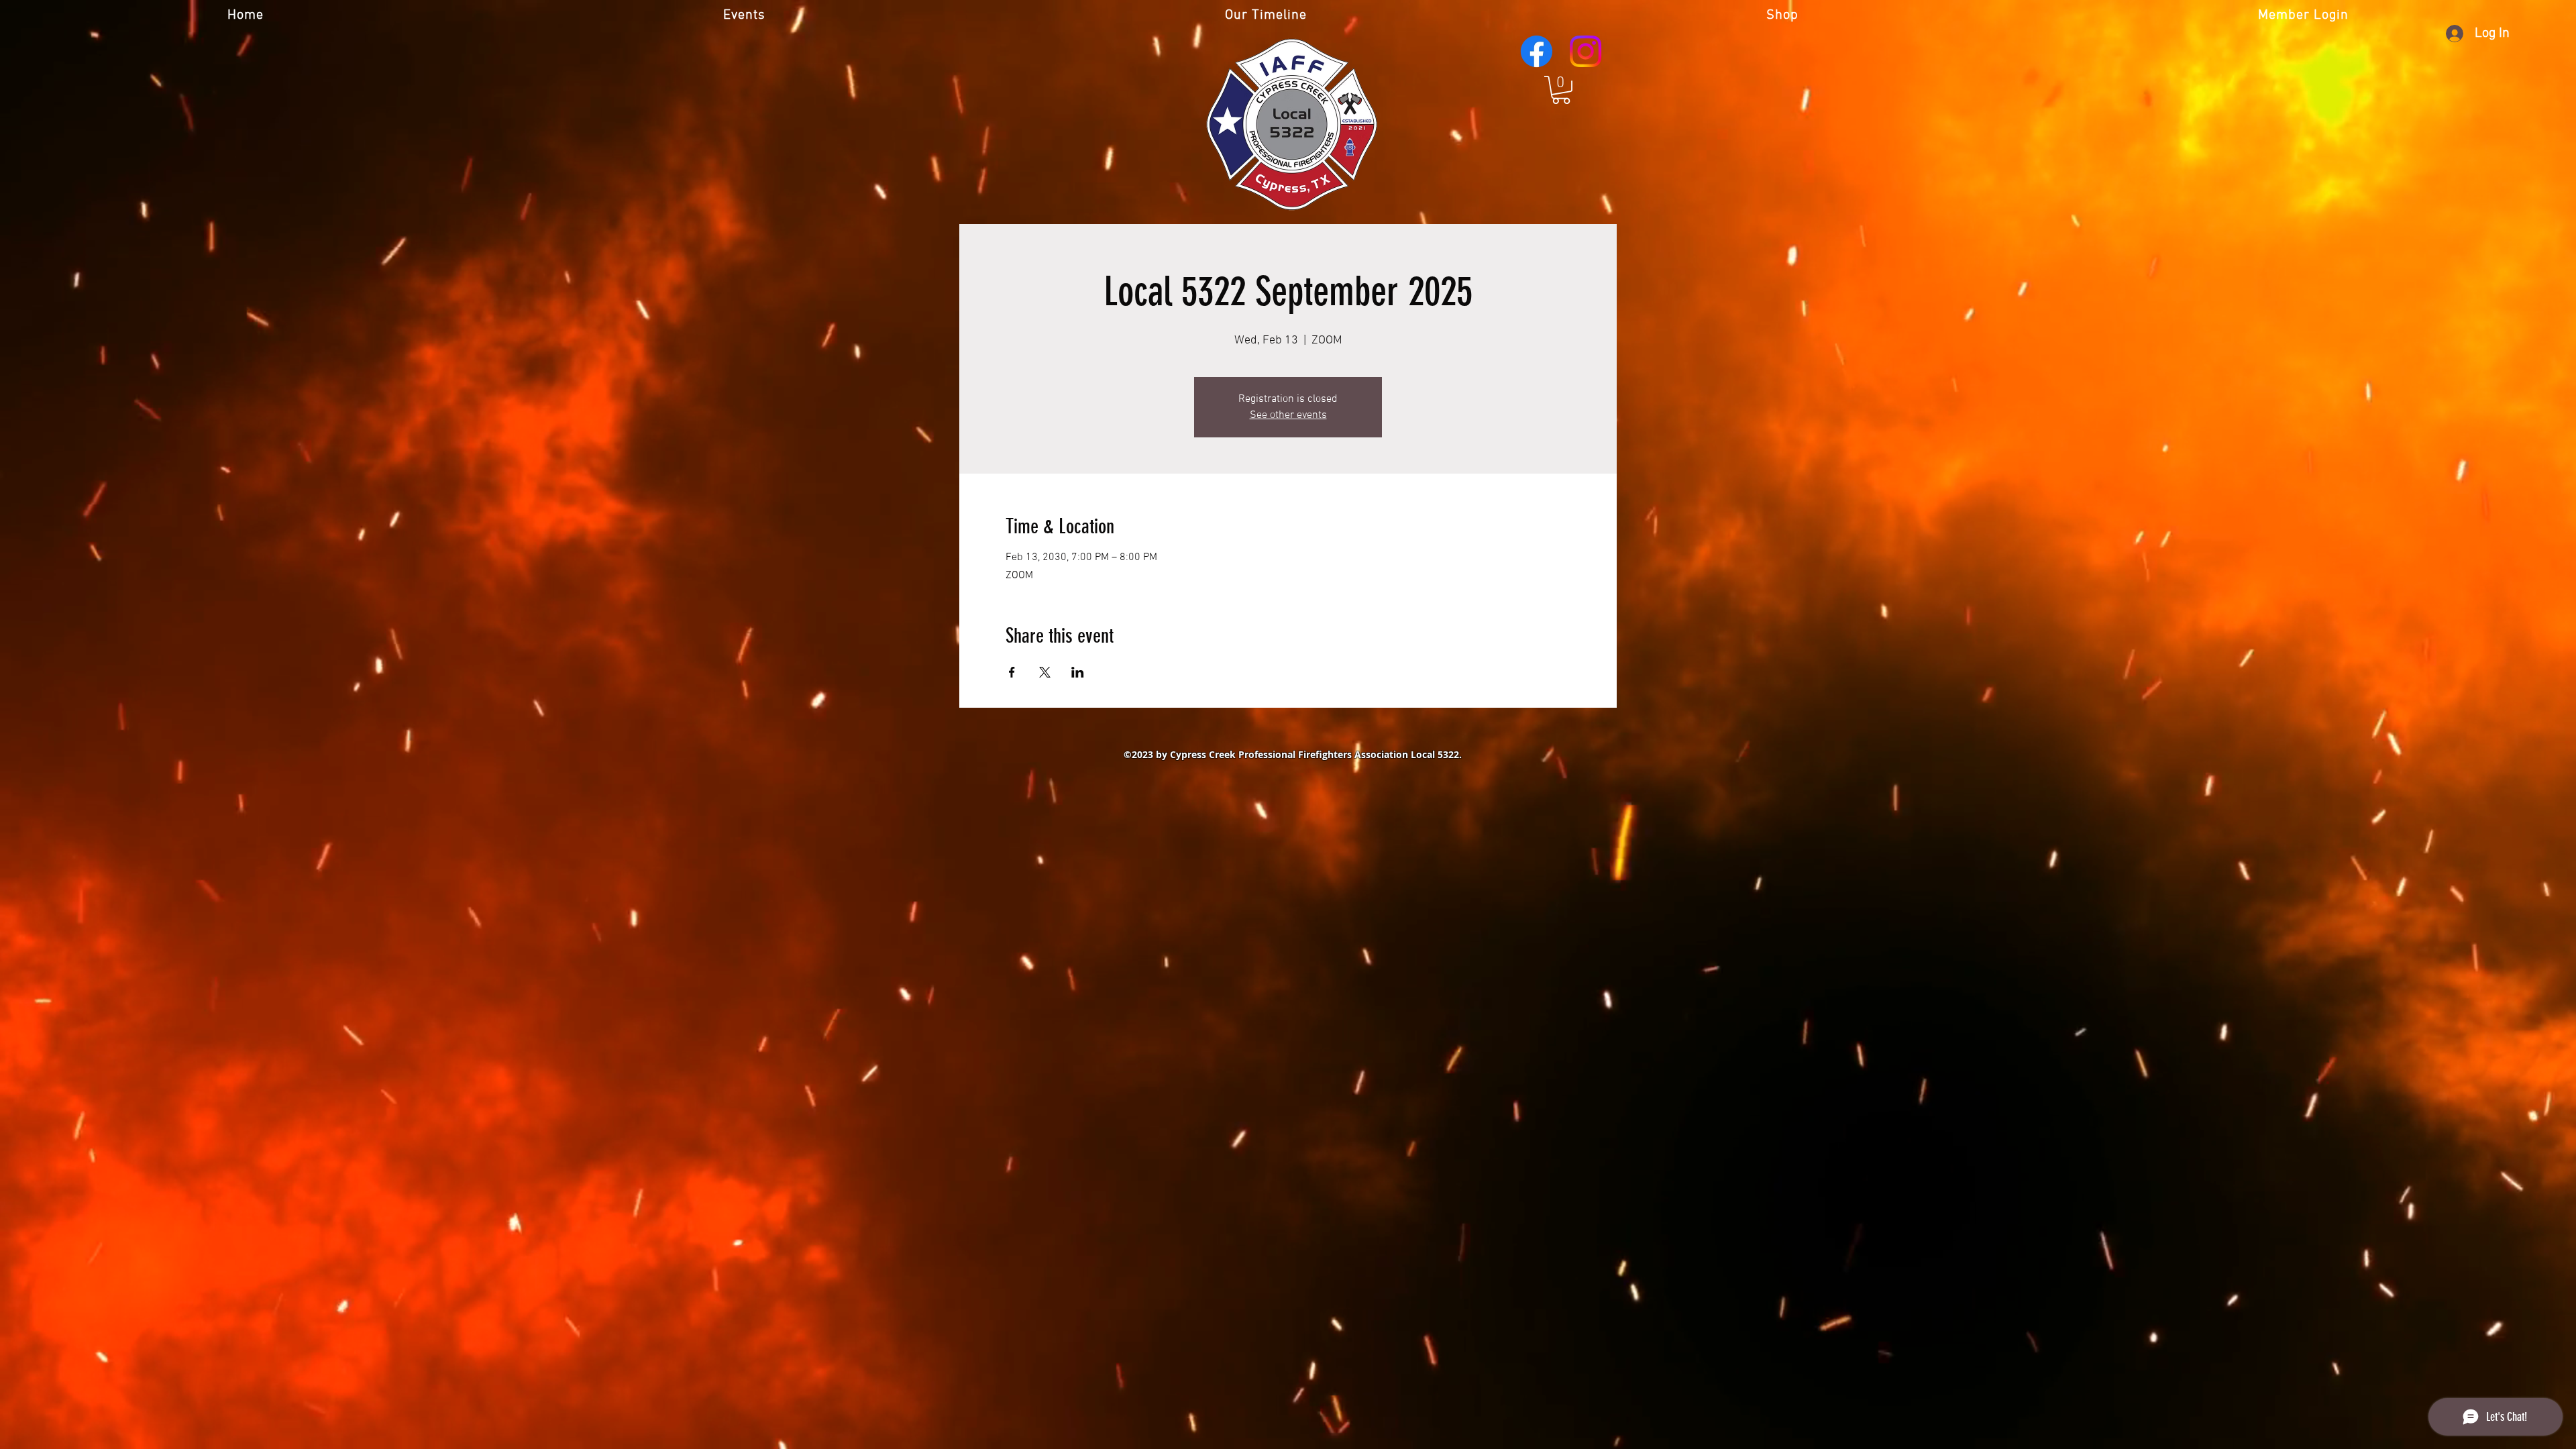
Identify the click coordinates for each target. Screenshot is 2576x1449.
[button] (1561, 90)
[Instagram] (1586, 51)
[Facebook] (1537, 51)
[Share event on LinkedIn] (1078, 672)
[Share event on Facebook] (1012, 672)
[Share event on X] (1045, 672)
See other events (1288, 415)
